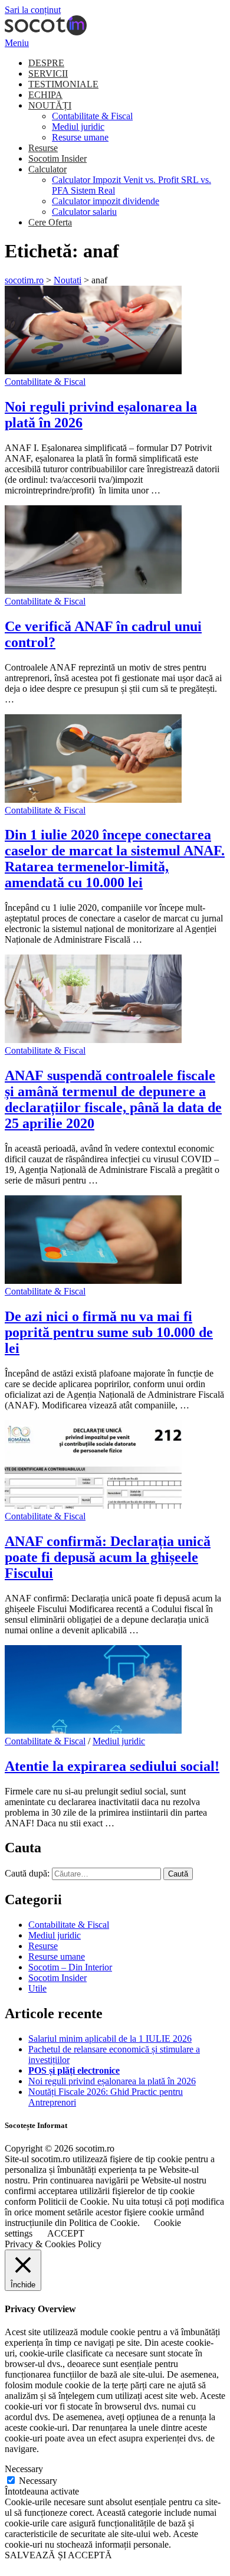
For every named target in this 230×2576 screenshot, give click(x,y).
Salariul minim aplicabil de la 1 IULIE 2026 (110, 2039)
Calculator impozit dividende (106, 201)
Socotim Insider (57, 158)
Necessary (38, 2481)
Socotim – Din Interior (70, 1967)
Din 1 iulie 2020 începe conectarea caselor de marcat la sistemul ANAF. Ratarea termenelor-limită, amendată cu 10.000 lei (115, 859)
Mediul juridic (78, 127)
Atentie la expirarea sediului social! (112, 1766)
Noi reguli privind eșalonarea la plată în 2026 (112, 2081)
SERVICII (48, 73)
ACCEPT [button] (66, 2233)
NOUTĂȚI (50, 105)
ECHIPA (45, 95)
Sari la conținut (33, 10)
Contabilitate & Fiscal (92, 116)
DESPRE (46, 63)
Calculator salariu (84, 212)
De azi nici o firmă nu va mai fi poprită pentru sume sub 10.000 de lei (109, 1332)
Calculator (47, 169)
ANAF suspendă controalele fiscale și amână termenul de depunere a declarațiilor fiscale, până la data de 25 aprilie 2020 (113, 1099)
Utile (37, 1988)
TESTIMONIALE (63, 84)
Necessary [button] (24, 2469)
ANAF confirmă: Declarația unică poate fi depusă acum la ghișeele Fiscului (108, 1557)
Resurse (43, 148)
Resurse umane (80, 137)
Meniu (17, 43)
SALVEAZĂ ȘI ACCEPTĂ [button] (58, 2555)
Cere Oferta (50, 222)
